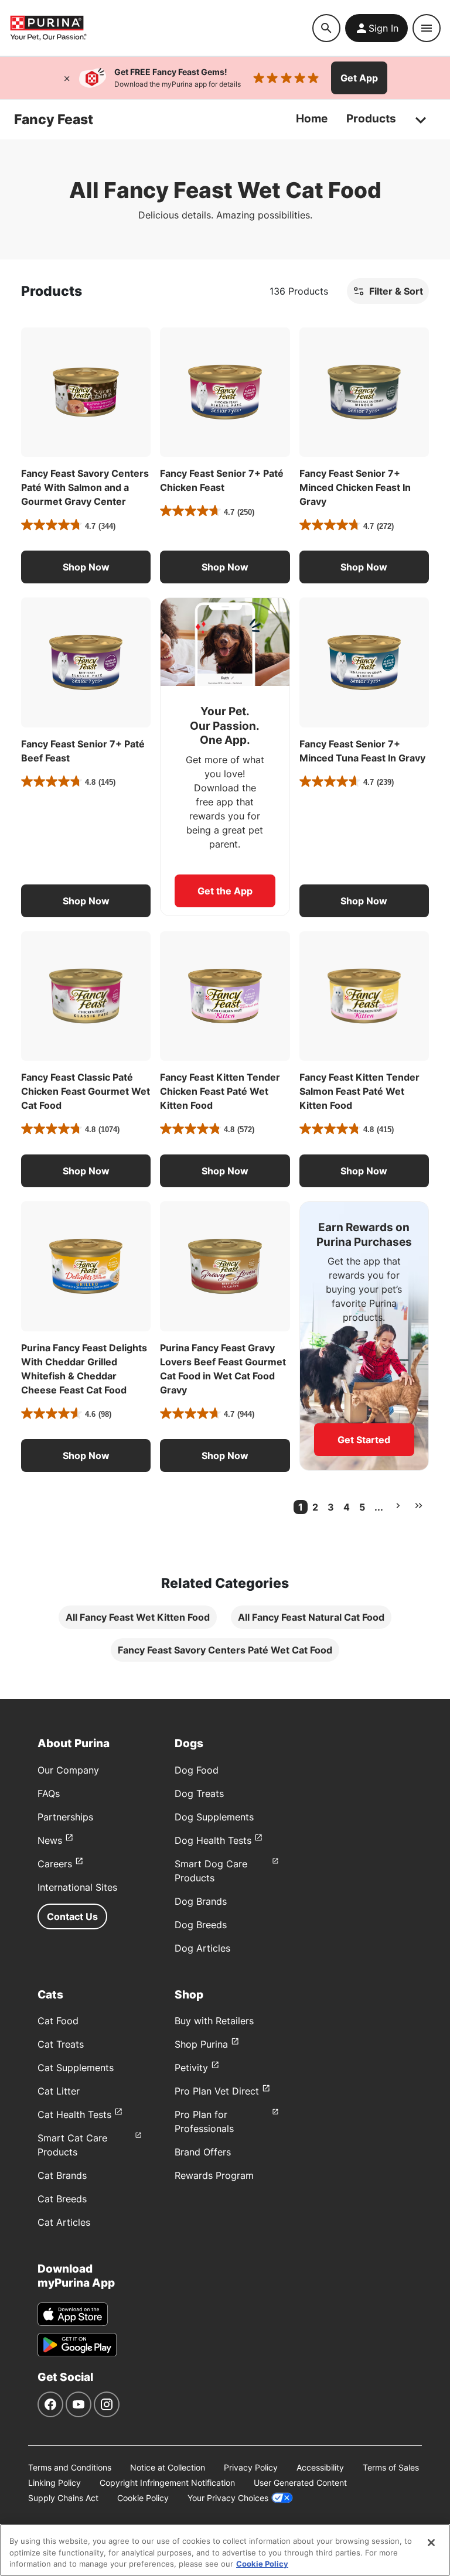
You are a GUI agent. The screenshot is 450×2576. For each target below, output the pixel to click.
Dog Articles (202, 1948)
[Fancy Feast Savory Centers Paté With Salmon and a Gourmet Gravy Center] (86, 392)
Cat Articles (64, 2222)
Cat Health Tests (74, 2114)
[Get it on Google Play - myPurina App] (77, 2345)
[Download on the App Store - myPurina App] (73, 2314)
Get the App (225, 891)
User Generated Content (300, 2483)
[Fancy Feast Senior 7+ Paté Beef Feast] (86, 662)
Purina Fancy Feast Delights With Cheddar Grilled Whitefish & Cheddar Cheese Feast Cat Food (84, 1369)
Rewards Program (214, 2175)
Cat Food (58, 2021)
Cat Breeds (62, 2199)
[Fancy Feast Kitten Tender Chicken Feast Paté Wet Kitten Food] (225, 996)
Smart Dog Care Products (211, 1871)
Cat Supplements (76, 2068)
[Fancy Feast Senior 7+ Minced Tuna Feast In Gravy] (364, 662)
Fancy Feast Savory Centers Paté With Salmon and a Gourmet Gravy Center (85, 487)
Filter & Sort (396, 291)
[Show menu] (427, 28)
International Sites (77, 1887)
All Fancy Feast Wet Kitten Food (138, 1617)
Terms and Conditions (70, 2467)
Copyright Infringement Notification (167, 2483)
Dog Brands (201, 1901)
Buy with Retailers (214, 2021)
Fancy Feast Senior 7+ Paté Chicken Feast (222, 480)
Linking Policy (54, 2483)
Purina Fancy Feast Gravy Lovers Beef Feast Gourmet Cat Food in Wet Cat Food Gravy (223, 1369)
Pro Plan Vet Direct (217, 2091)
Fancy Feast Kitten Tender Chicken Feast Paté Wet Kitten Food (220, 1091)
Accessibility (320, 2467)
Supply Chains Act (63, 2498)
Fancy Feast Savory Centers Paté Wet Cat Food (225, 1650)
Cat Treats (61, 2044)
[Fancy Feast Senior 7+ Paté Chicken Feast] (225, 392)
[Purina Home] (161, 28)
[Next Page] (398, 1506)
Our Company (68, 1770)
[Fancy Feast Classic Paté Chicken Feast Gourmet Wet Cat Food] (86, 996)
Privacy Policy (251, 2467)
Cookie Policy (143, 2498)
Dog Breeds (201, 1925)
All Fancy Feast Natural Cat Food (311, 1617)
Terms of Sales (391, 2467)
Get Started (364, 1440)
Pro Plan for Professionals (204, 2121)
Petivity (191, 2068)
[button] (86, 567)
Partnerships (65, 1817)
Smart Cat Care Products (72, 2145)
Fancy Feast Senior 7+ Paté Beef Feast (83, 751)
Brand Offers (203, 2152)
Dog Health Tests (213, 1840)
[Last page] (419, 1506)
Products (371, 119)
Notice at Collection (168, 2467)
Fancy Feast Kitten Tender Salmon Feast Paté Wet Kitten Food (359, 1091)
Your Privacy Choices (228, 2498)
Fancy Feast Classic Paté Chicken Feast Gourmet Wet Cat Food (86, 1091)
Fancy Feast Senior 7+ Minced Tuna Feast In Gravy (362, 751)
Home (312, 119)
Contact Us (72, 1916)
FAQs (49, 1793)
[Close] (67, 78)
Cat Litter (59, 2091)
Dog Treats (199, 1793)
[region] (225, 2550)
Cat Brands (62, 2175)
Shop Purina (201, 2044)
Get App (359, 78)
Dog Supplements (214, 1817)
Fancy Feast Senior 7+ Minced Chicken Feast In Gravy (355, 487)
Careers (55, 1864)
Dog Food (197, 1770)
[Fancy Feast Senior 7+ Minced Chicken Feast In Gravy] (364, 392)
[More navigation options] (421, 119)
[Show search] (326, 28)
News (50, 1840)
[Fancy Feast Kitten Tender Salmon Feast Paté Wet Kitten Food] (364, 996)
